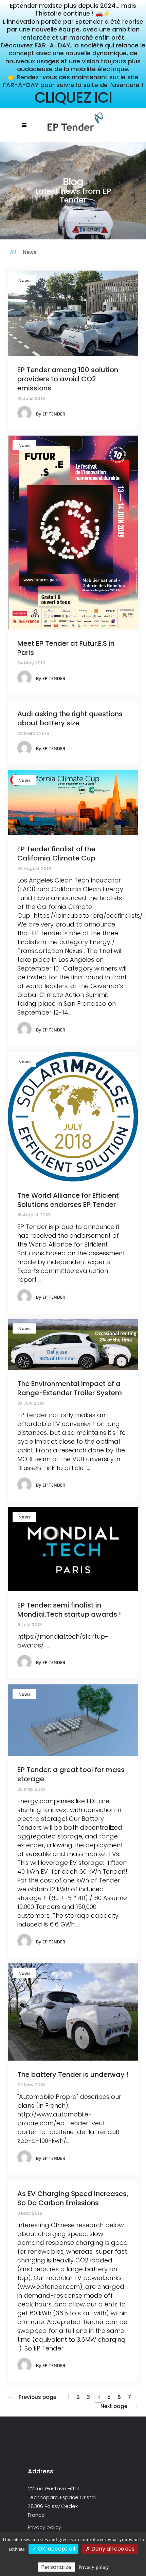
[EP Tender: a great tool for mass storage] (73, 1720)
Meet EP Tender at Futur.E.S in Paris (66, 648)
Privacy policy (44, 2527)
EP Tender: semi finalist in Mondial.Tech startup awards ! (69, 1610)
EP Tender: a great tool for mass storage (71, 1774)
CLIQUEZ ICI (73, 97)
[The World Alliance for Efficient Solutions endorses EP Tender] (73, 1116)
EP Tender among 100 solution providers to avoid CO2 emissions (68, 379)
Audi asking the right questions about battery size (70, 718)
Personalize (56, 2567)
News (24, 281)
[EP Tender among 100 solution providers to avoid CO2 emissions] (73, 313)
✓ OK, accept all (53, 2549)
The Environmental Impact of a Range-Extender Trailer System (70, 1388)
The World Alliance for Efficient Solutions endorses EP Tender (68, 1200)
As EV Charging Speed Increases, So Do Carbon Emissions (73, 2198)
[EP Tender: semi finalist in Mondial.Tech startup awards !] (73, 1548)
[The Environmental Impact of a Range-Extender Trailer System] (73, 1344)
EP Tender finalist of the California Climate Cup (56, 854)
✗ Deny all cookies (110, 2549)
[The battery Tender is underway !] (73, 2011)
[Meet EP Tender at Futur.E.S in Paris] (73, 532)
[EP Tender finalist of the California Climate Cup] (73, 802)
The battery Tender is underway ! (73, 2074)
